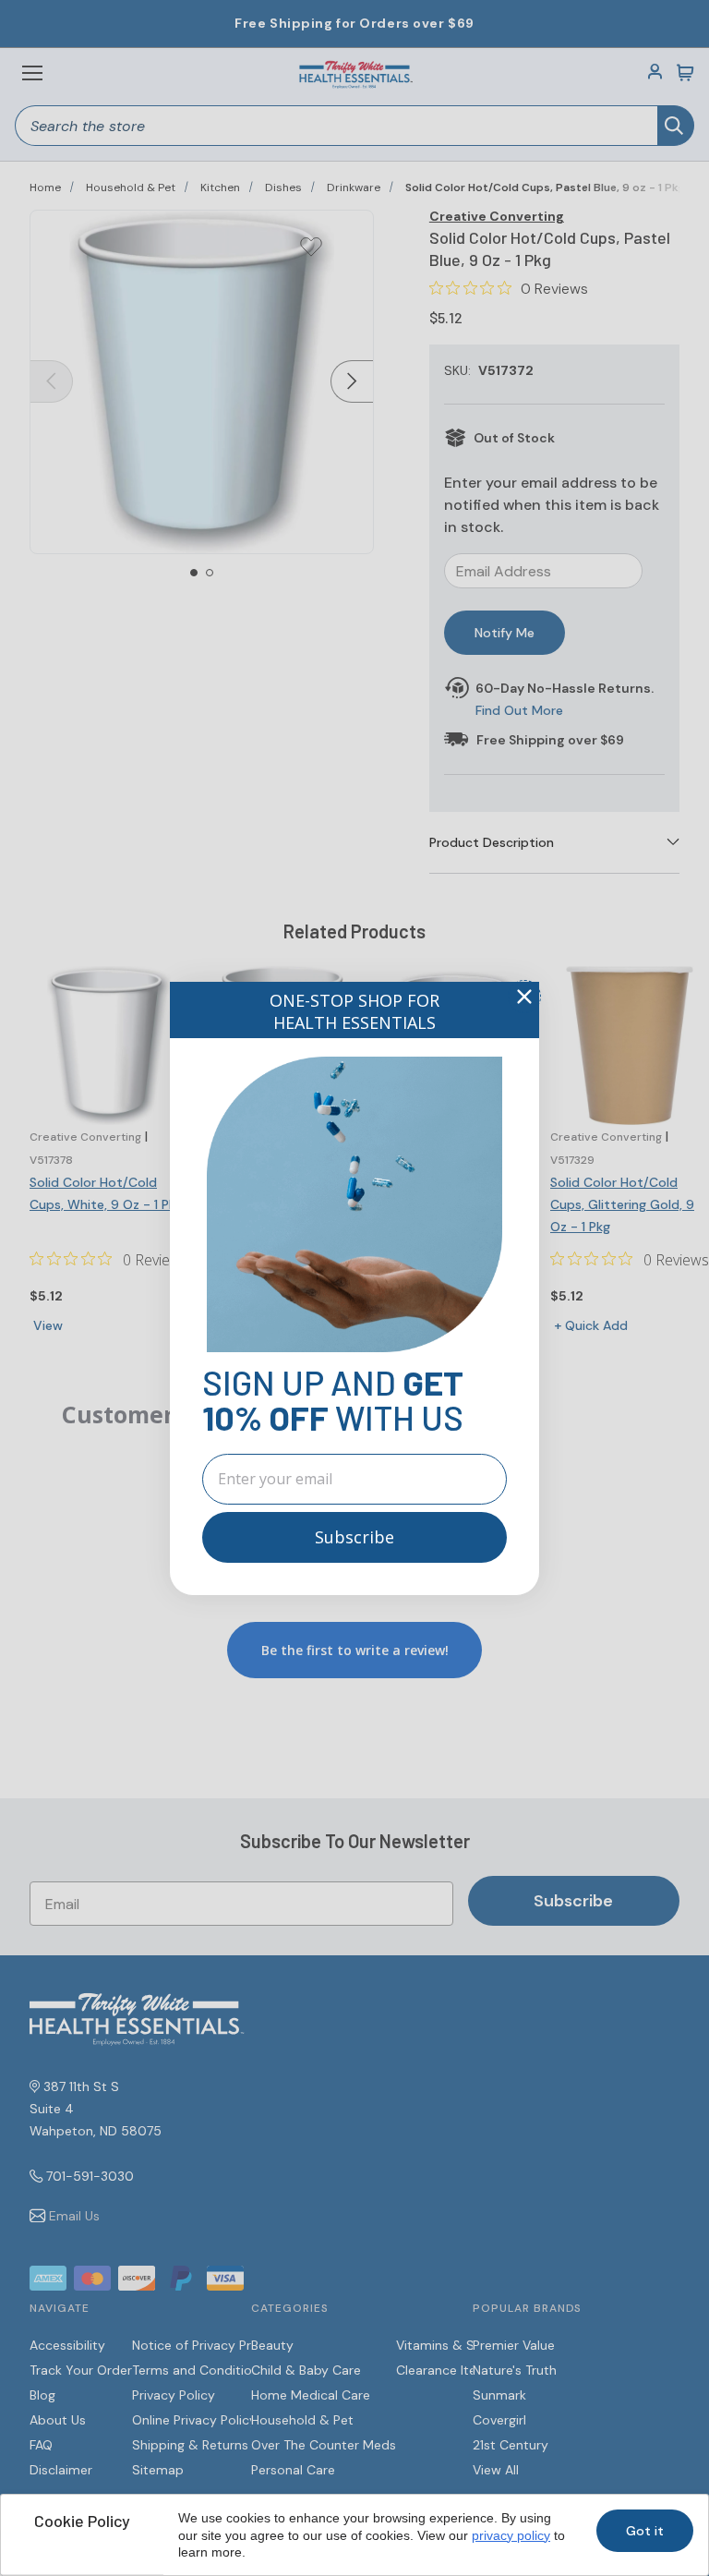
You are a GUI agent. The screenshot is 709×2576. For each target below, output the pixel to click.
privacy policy (511, 2535)
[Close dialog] (524, 997)
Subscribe (354, 1537)
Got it (645, 2531)
